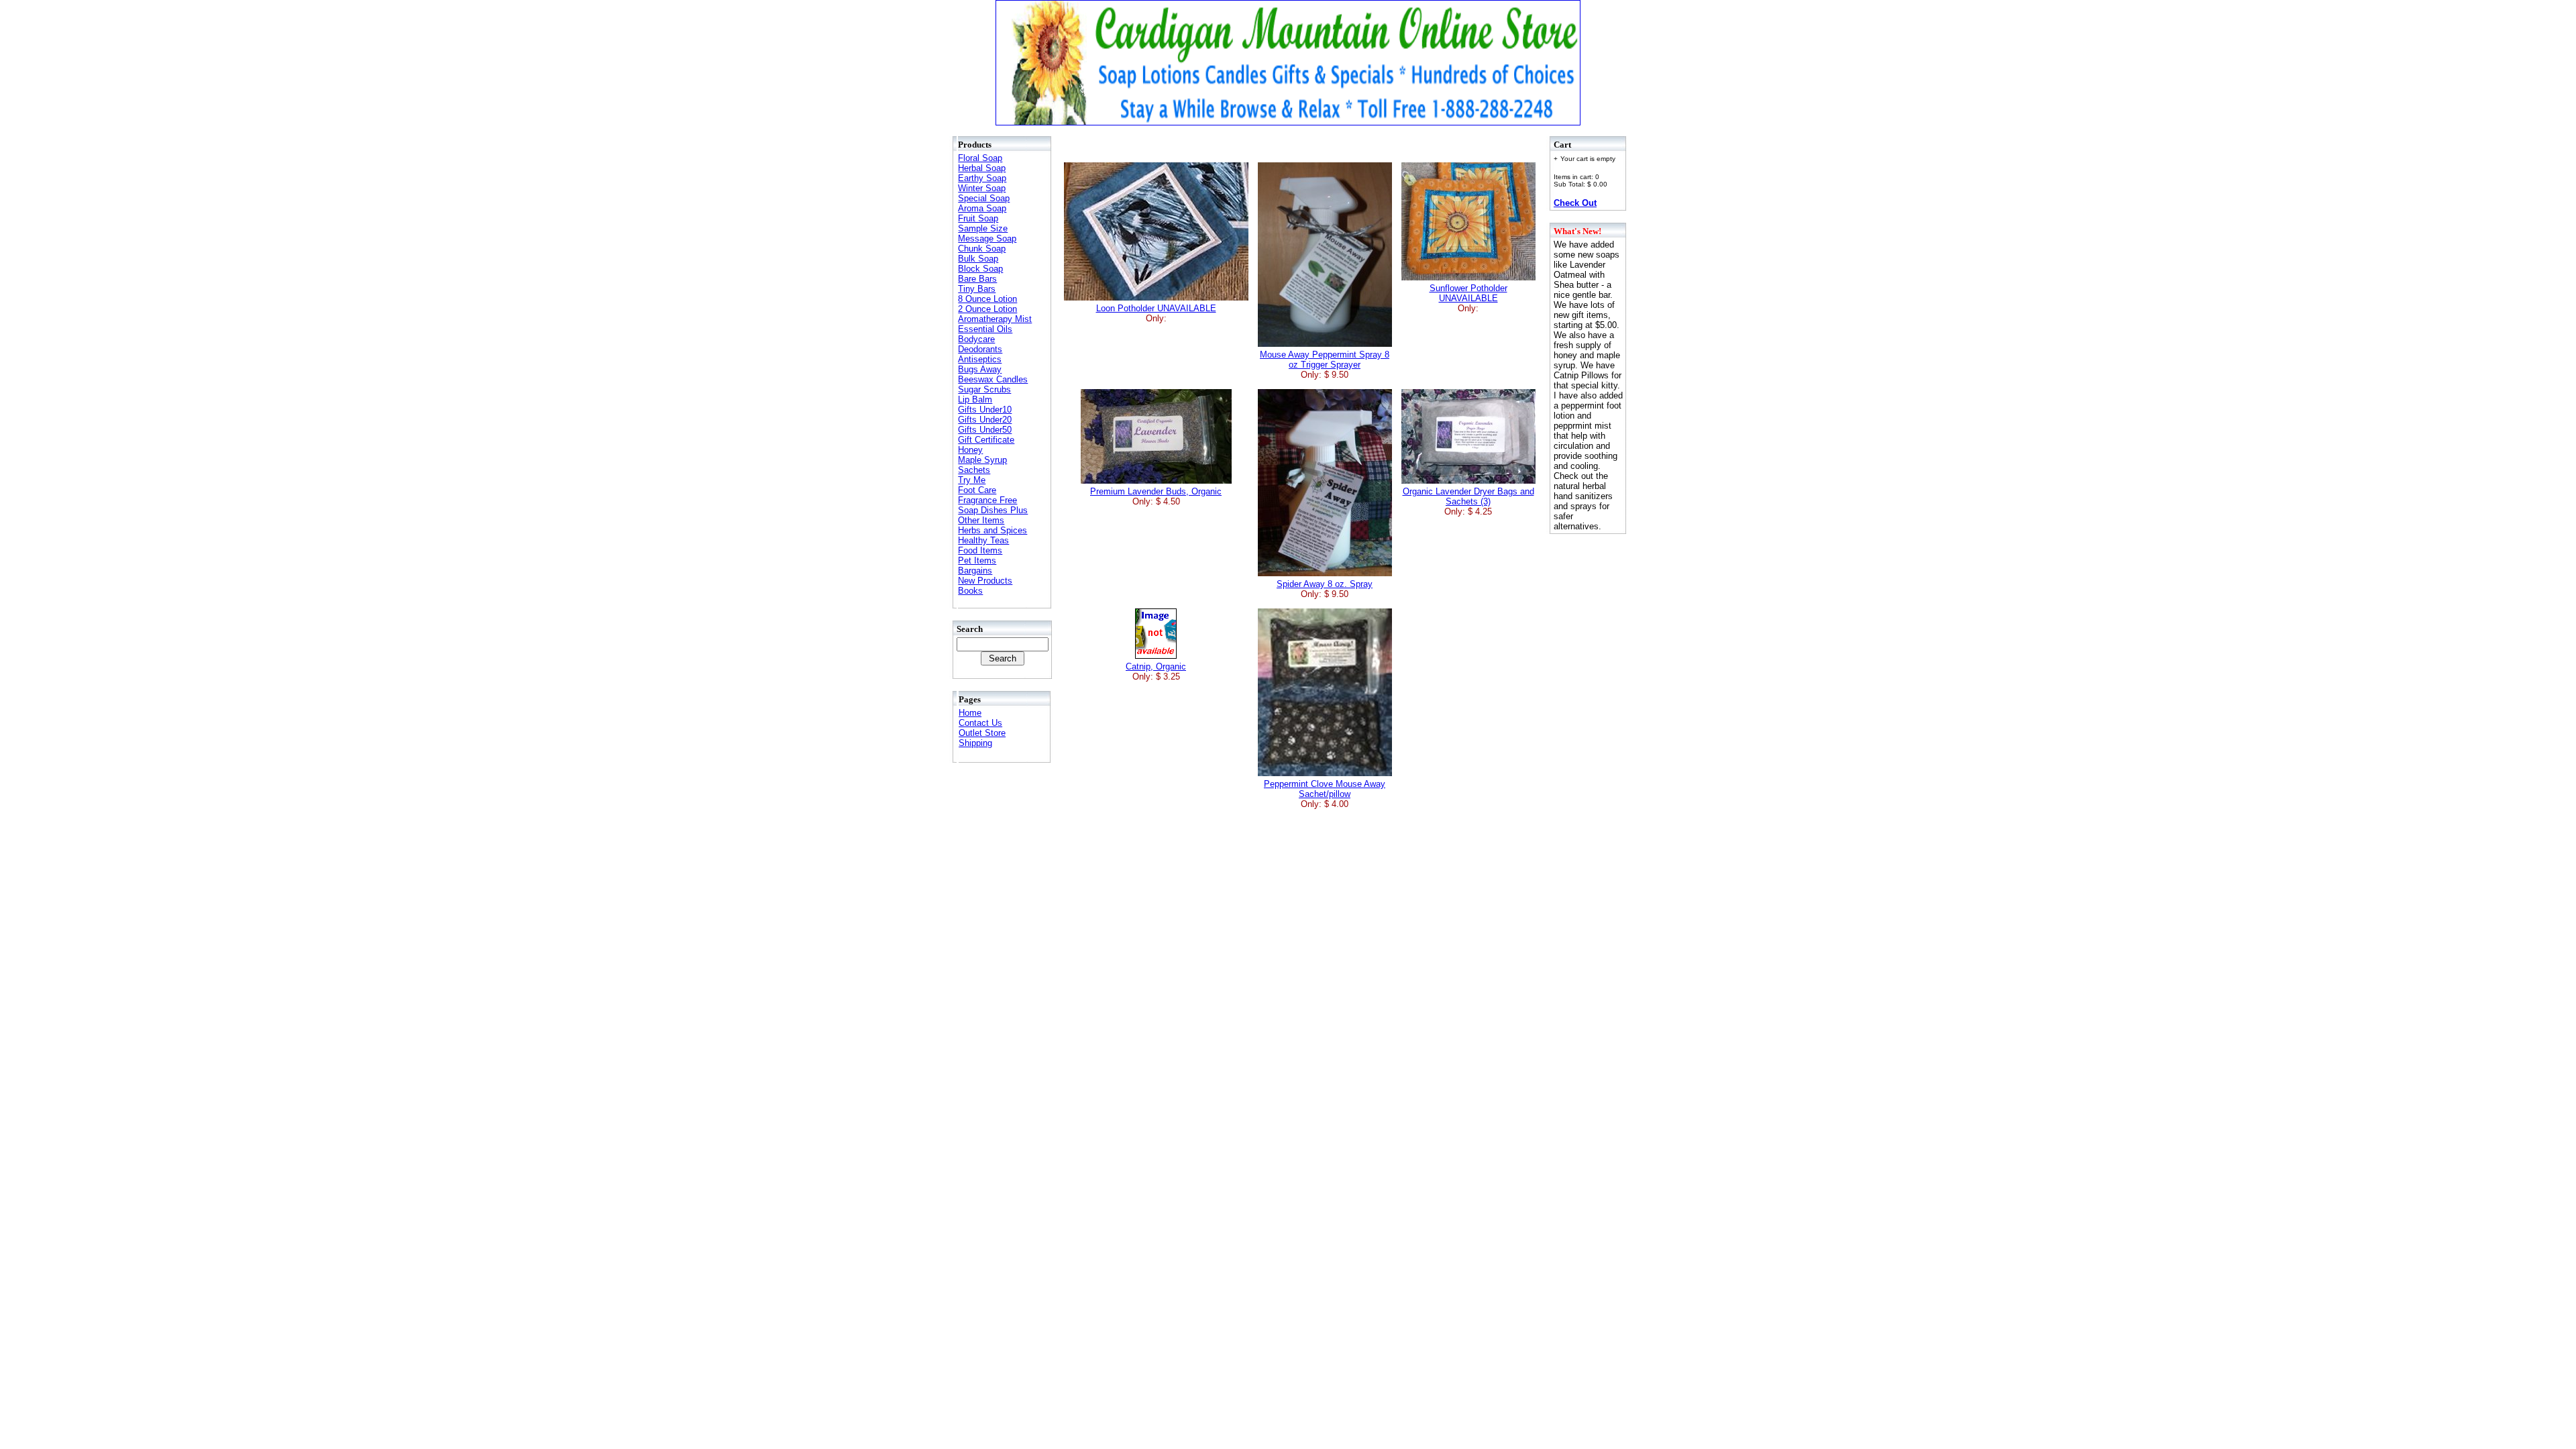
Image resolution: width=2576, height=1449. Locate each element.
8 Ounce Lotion (987, 299)
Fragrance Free (987, 500)
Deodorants (980, 349)
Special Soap (984, 198)
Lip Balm (975, 399)
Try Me (972, 480)
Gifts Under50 (985, 430)
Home (970, 713)
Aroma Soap (982, 208)
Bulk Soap (978, 259)
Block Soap (980, 269)
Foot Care (977, 490)
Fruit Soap (978, 218)
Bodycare (976, 339)
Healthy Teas (983, 540)
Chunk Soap (982, 249)
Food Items (980, 550)
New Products (985, 581)
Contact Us (980, 723)
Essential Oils (985, 329)
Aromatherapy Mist (995, 319)
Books (970, 591)
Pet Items (977, 560)
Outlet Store (982, 733)
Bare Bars (977, 279)
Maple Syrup (982, 460)
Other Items (981, 520)
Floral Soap (980, 158)
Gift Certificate (986, 440)
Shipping (975, 743)
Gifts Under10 (985, 410)
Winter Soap (982, 188)
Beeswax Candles (993, 379)
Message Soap (987, 238)
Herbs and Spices (992, 530)
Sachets (974, 470)
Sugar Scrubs (984, 389)
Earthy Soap (982, 178)
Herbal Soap (982, 168)
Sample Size (983, 228)
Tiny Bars (977, 289)
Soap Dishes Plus (993, 510)
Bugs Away (980, 369)
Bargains (975, 571)
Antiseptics (980, 359)
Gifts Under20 (985, 420)
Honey (970, 450)
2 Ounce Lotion (987, 309)
